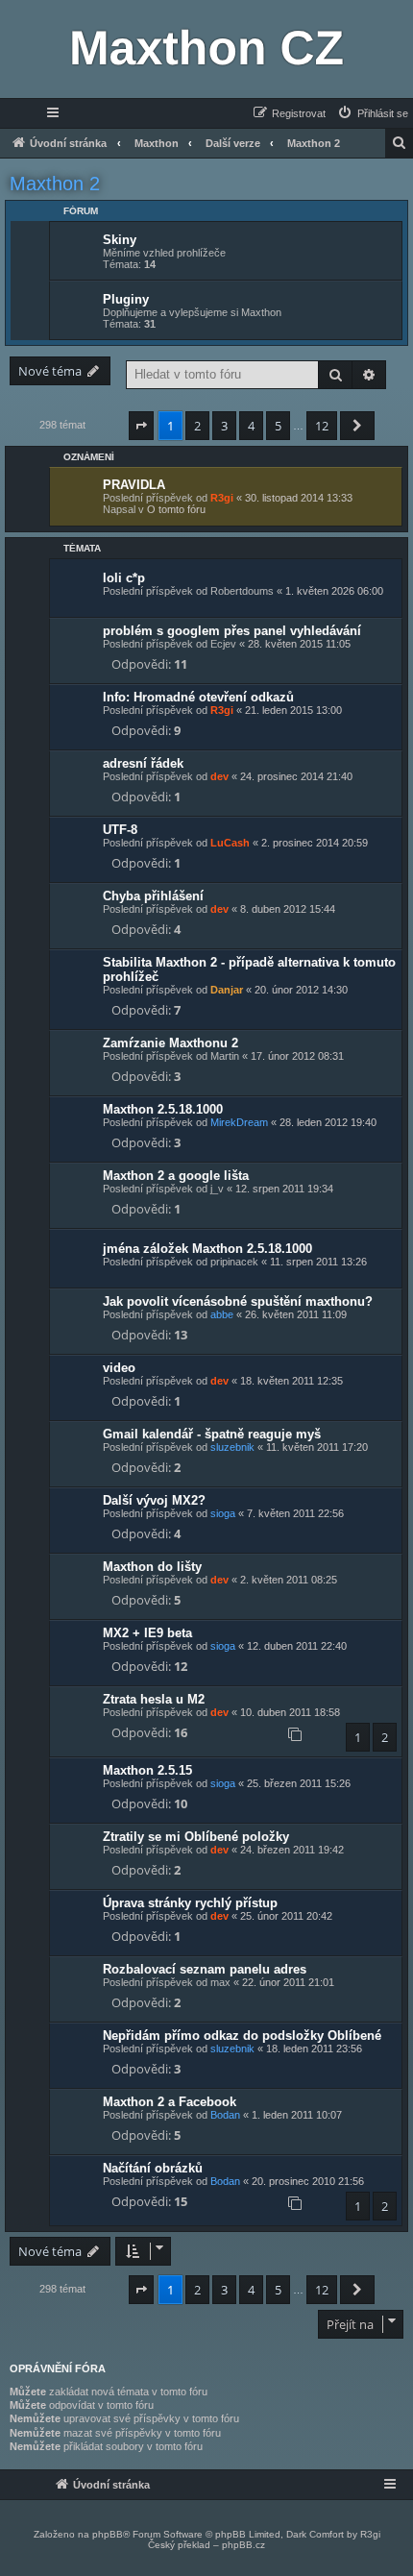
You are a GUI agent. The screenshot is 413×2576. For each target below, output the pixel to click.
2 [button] (197, 426)
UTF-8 (120, 830)
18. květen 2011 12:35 (292, 1381)
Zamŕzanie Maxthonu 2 (170, 1043)
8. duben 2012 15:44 (288, 909)
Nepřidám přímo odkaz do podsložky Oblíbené (242, 2036)
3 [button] (224, 426)
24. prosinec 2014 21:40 (296, 776)
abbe (222, 1314)
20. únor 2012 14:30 (301, 990)
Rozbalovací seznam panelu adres (205, 1969)
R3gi (222, 498)
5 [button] (278, 426)
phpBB (108, 2534)
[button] (141, 426)
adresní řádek (143, 763)
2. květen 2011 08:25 (289, 1580)
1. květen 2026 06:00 (334, 591)
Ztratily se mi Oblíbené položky (196, 1837)
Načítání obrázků (153, 2168)
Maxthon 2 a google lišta (176, 1176)
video (119, 1368)
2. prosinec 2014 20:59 (315, 843)
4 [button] (251, 426)
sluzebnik (232, 1447)
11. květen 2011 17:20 (317, 1447)
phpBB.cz (243, 2545)
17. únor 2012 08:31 (297, 1056)
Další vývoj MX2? (154, 1500)
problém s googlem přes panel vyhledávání (232, 631)
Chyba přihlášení (153, 896)
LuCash (230, 843)
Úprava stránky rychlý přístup (190, 1903)
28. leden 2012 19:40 (328, 1122)
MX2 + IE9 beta (147, 1633)
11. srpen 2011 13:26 (318, 1262)
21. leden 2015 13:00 (293, 710)
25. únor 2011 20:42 (286, 1916)
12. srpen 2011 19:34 (284, 1189)
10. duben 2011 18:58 (290, 1712)
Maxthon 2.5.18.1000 (163, 1109)
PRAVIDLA (134, 485)
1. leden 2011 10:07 (297, 2115)
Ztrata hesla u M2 (154, 1699)
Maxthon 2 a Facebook (170, 2102)
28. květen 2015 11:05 (299, 644)
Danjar (227, 990)
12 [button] (322, 426)
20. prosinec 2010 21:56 (308, 2181)
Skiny (120, 240)
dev (219, 776)
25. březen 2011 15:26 (299, 1783)
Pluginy (126, 299)
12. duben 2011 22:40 (297, 1646)
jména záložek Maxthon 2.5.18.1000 (207, 1249)
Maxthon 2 (55, 184)
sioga (223, 1513)
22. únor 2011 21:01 (288, 1982)
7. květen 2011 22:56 (295, 1513)
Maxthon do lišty (152, 1567)
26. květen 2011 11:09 (296, 1314)
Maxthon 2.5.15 (147, 1770)
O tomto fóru (176, 509)
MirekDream (239, 1122)
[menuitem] (372, 113)
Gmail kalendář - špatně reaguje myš (212, 1434)
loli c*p (124, 578)
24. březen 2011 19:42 (292, 1850)
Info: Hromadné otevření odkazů (198, 697)
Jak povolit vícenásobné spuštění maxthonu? (238, 1301)
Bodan (225, 2115)
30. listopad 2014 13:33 (299, 498)
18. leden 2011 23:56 (314, 2049)
